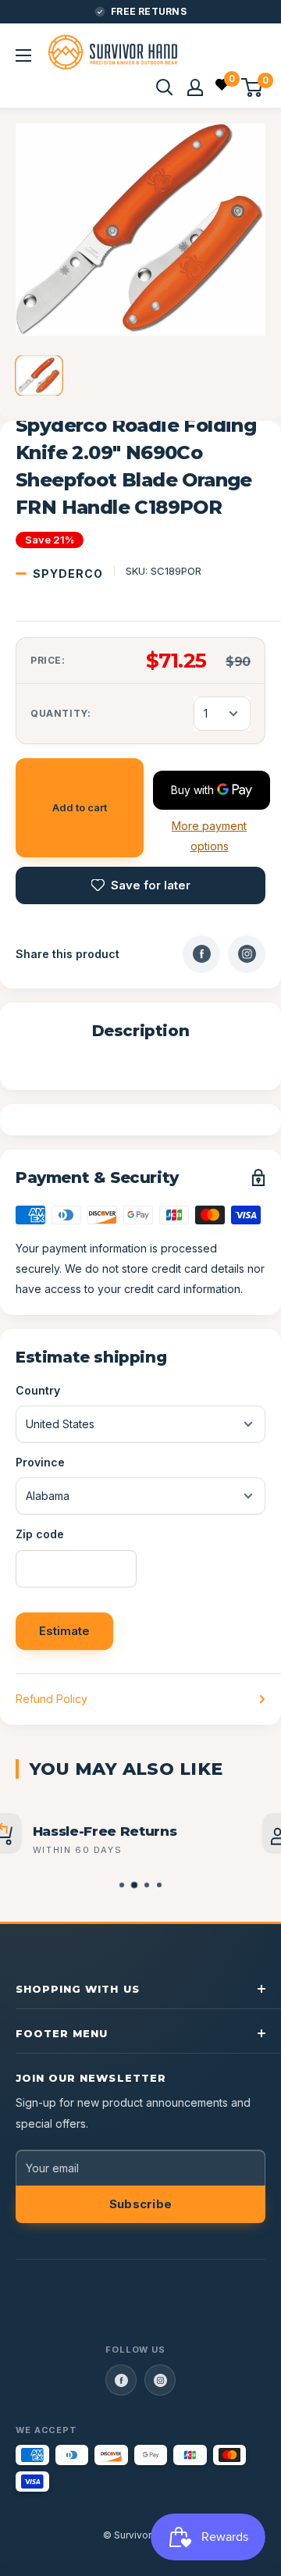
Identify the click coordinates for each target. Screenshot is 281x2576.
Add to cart (80, 807)
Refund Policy (52, 1699)
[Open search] (165, 87)
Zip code (40, 1534)
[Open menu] (23, 55)
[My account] (195, 87)
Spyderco (68, 574)
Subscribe (141, 2204)
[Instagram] (247, 954)
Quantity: (60, 713)
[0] (223, 87)
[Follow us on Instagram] (160, 2380)
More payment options (209, 836)
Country (38, 1390)
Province (40, 1462)
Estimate (64, 1631)
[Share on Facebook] (201, 954)
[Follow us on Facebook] (121, 2380)
